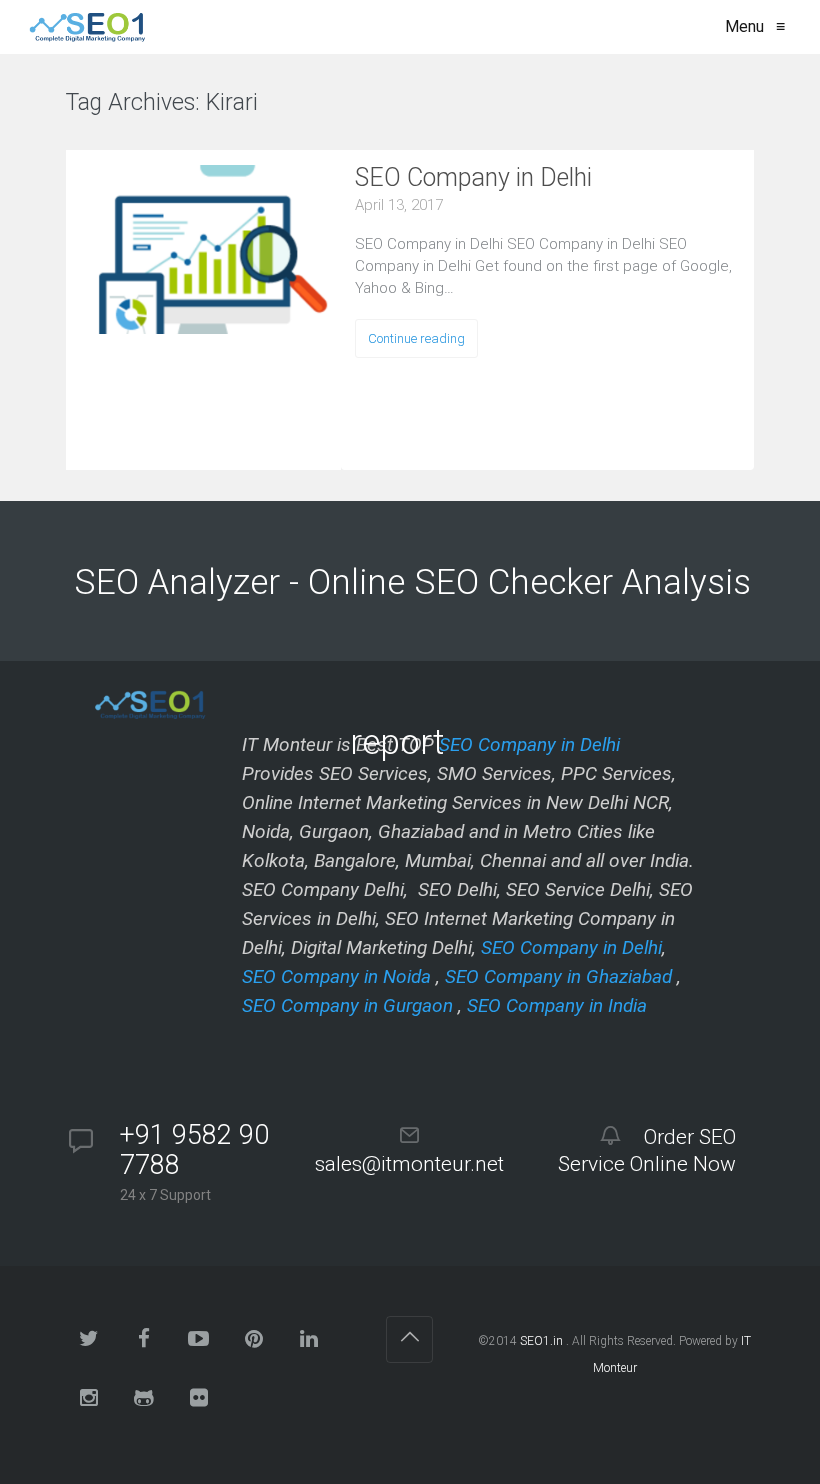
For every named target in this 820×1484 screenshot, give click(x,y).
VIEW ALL (319, 105)
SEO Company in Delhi (473, 177)
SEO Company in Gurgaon (347, 1005)
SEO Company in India (557, 1005)
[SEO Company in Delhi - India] (83, 27)
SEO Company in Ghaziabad (558, 976)
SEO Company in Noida (336, 976)
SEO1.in (541, 1341)
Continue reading (416, 338)
